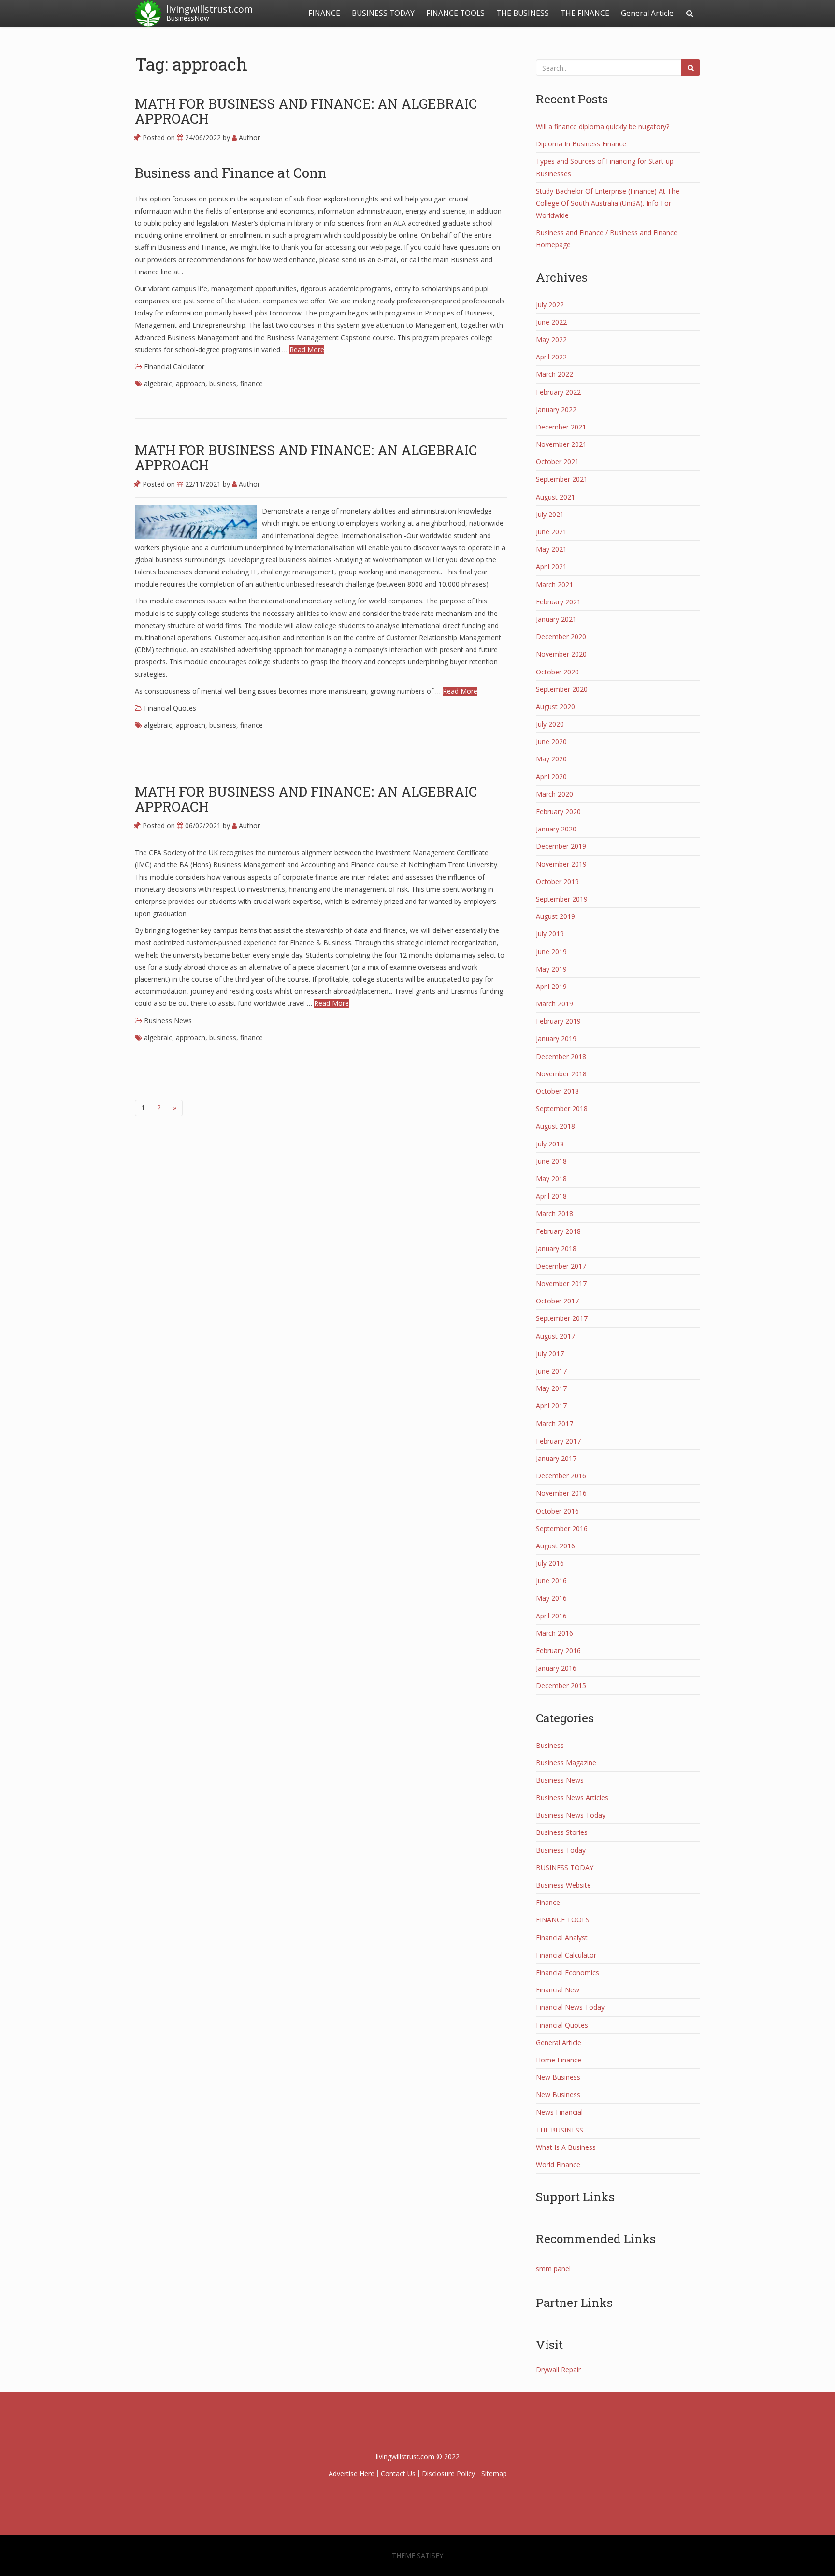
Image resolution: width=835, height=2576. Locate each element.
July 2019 (550, 934)
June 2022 (551, 322)
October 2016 (557, 1511)
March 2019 (554, 1004)
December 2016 (561, 1476)
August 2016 (555, 1546)
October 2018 (557, 1091)
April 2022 (551, 357)
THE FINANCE (585, 13)
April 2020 (551, 777)
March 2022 (554, 374)
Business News (168, 1021)
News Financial (559, 2112)
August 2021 (555, 497)
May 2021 (551, 549)
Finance (548, 1902)
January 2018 (556, 1249)
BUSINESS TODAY (383, 13)
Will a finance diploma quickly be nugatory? (603, 126)
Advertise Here (352, 2473)
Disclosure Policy (448, 2473)
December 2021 (561, 427)
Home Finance (559, 2060)
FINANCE (324, 13)
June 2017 (551, 1371)
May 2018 (551, 1179)
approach (191, 383)
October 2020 (557, 672)
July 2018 (550, 1144)
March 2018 (554, 1213)
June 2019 (551, 952)
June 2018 (551, 1161)
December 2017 (561, 1266)
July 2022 (550, 305)
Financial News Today (570, 2007)
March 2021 (554, 584)
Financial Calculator (174, 366)
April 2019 (551, 986)
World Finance (558, 2165)
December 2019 (561, 846)
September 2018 (562, 1109)
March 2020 (554, 794)
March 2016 (554, 1633)
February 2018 (558, 1231)
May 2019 (551, 969)
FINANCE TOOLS (455, 13)
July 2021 (550, 514)
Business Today (561, 1850)
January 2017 (556, 1458)
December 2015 (561, 1685)
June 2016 (551, 1581)
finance (252, 383)
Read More (307, 350)
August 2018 (555, 1126)
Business (550, 1745)
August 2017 (555, 1336)
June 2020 (551, 741)
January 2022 (556, 409)
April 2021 (551, 566)
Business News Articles (572, 1797)
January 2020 (556, 829)
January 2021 (556, 619)
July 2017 (550, 1353)
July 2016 (550, 1563)
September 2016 (562, 1528)
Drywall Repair (558, 2369)
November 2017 (561, 1283)
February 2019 (558, 1021)
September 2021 (562, 479)
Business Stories (562, 1832)
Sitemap (494, 2473)
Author (248, 137)
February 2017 (558, 1441)
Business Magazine (566, 1763)
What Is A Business (566, 2147)
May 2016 (551, 1598)
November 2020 (561, 654)
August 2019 (555, 916)
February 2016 (558, 1651)
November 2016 (561, 1493)
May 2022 (551, 339)
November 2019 (561, 864)
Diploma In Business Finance (581, 144)
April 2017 (551, 1406)
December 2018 (561, 1056)
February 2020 (558, 811)
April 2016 (551, 1616)
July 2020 (550, 724)
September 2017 (562, 1318)
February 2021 (558, 602)
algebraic (158, 383)
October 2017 (557, 1301)
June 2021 (551, 532)
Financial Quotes (170, 708)
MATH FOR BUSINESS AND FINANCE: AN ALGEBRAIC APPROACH (306, 111)
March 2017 (554, 1424)
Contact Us (398, 2473)
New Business (558, 2077)
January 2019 (556, 1038)
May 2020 (551, 759)
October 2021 (557, 462)
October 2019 (557, 881)
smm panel (553, 2268)
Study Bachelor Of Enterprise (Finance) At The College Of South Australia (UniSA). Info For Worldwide (608, 203)
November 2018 (561, 1074)
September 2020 (562, 689)
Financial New (558, 1990)
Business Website (563, 1885)
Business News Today (571, 1815)
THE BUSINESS (523, 13)
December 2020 (561, 637)
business (223, 383)
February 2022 (558, 392)
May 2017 (551, 1388)
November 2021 (561, 444)
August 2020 (555, 707)
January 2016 (556, 1668)
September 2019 (562, 899)
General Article (647, 13)
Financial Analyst (562, 1938)
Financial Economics (568, 1972)
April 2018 (551, 1196)
